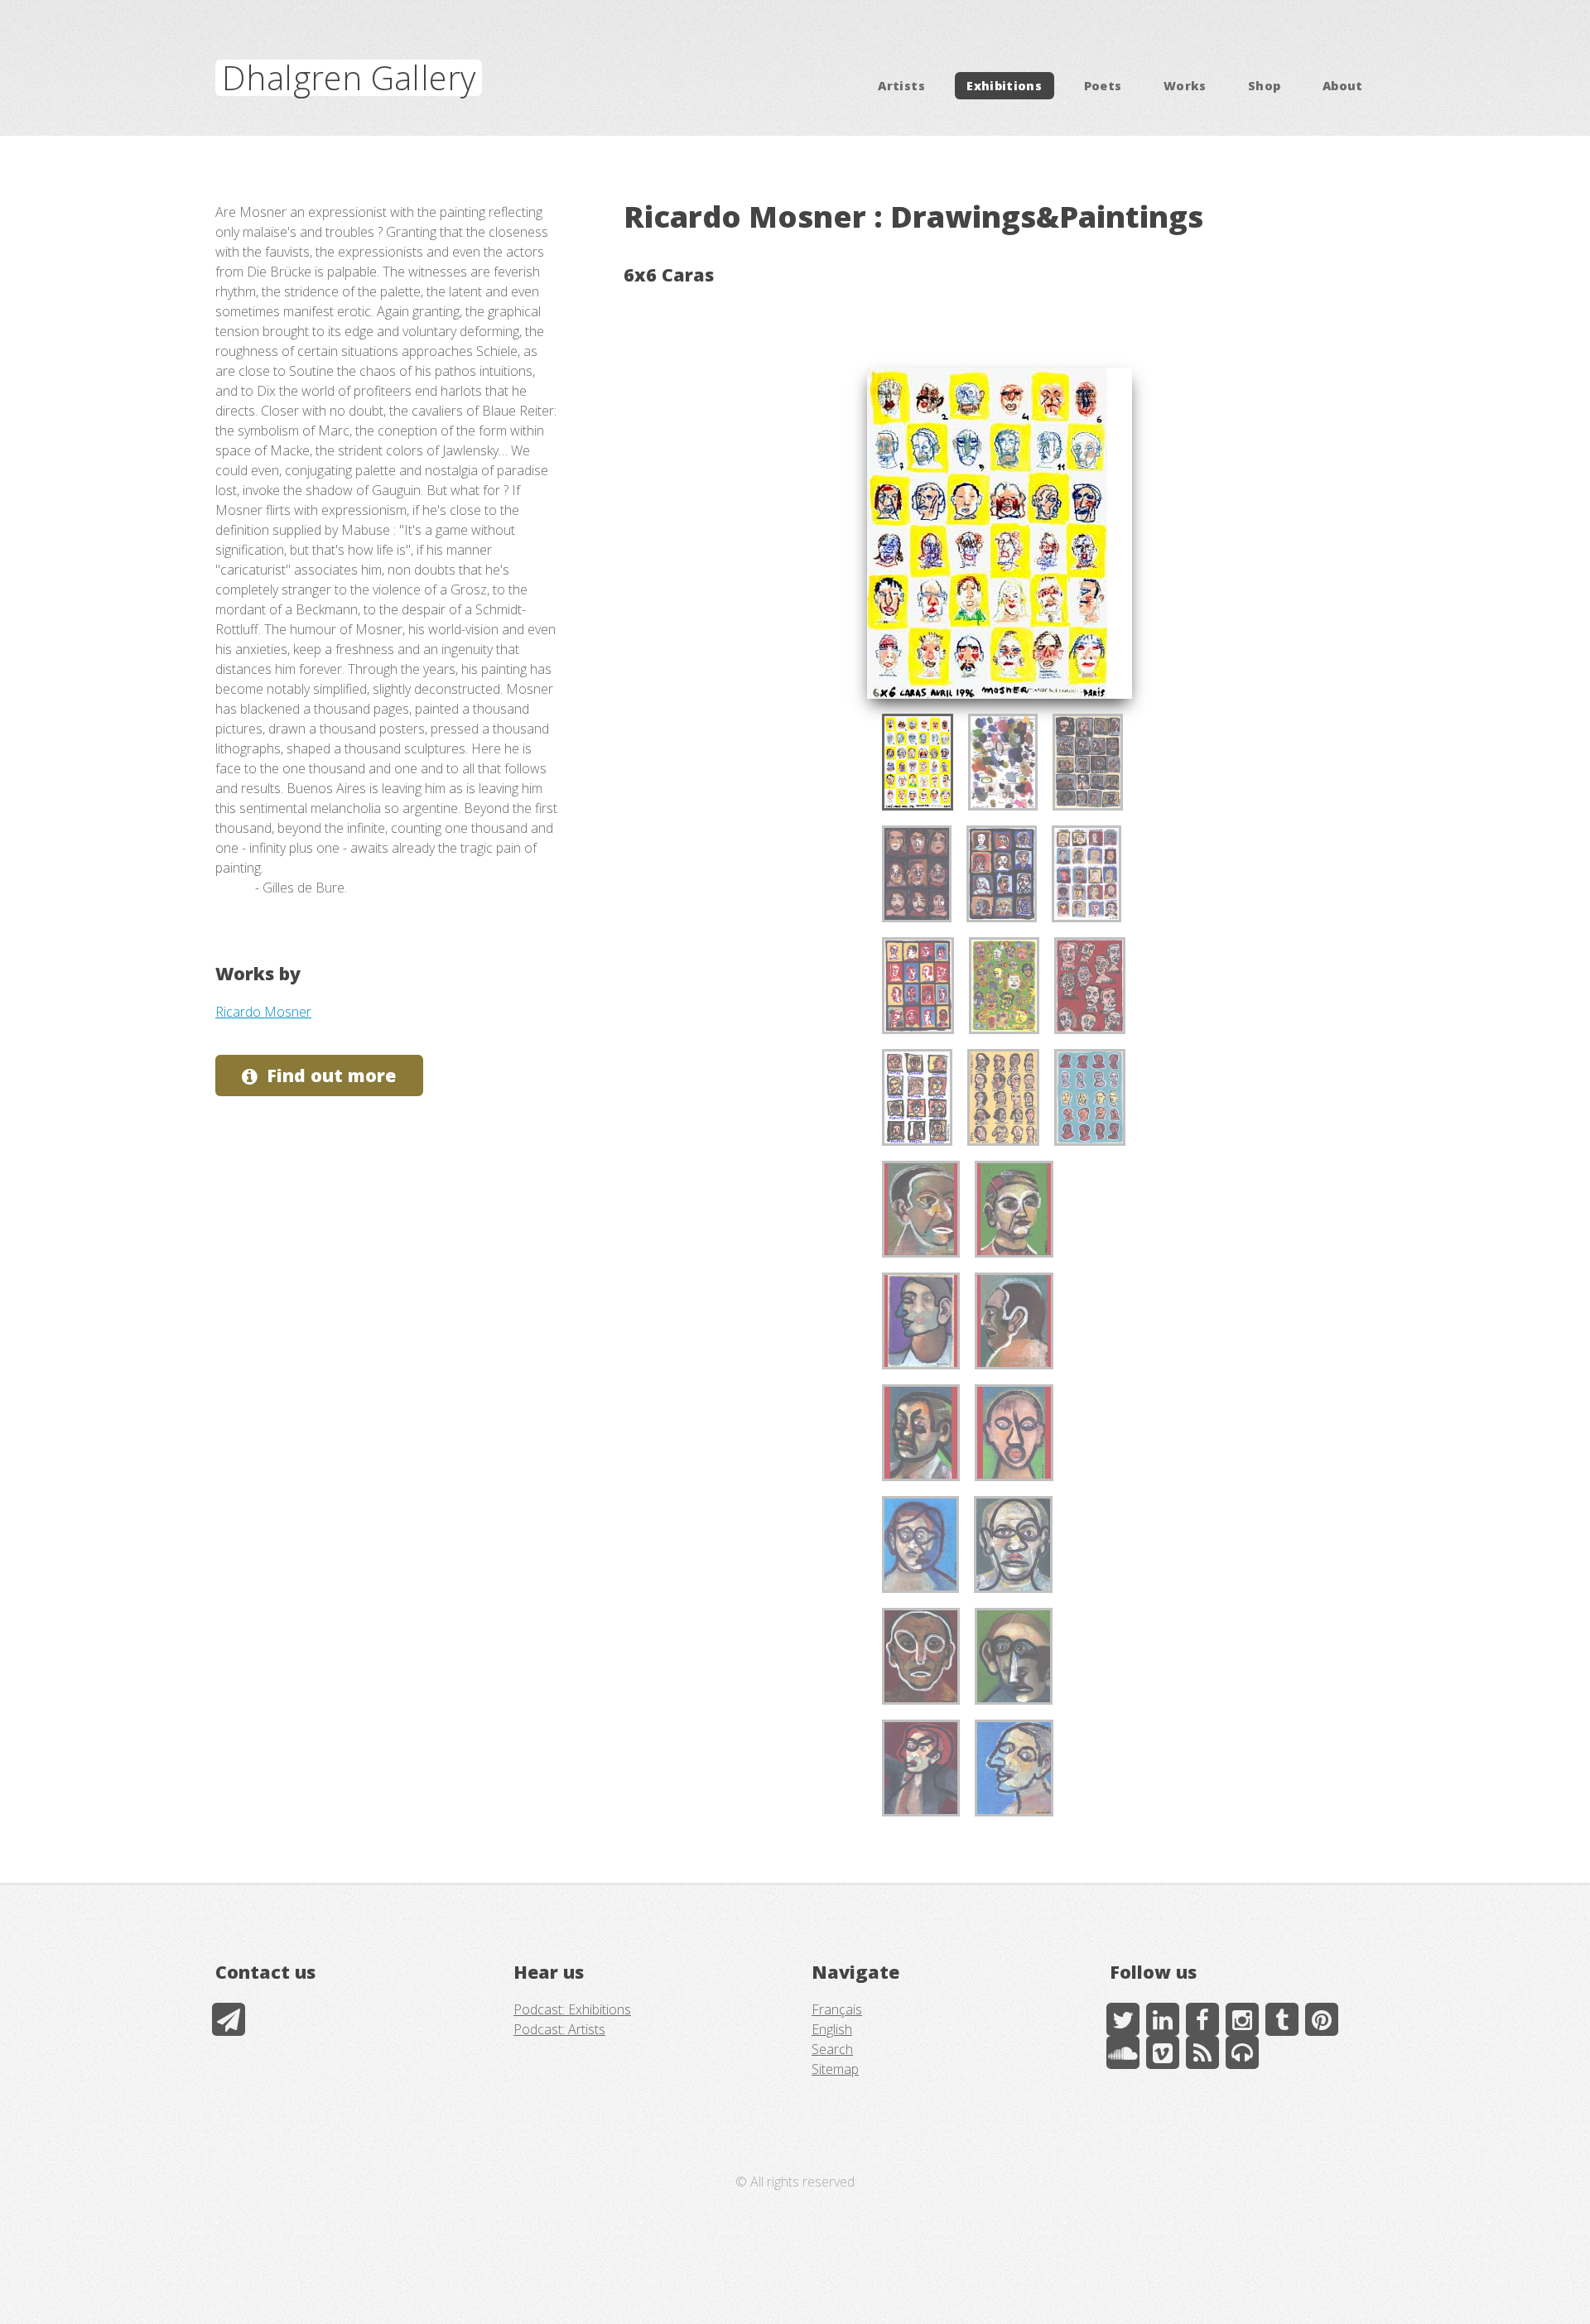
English (832, 2029)
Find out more (331, 1075)
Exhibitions (1004, 86)
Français (837, 2009)
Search (832, 2049)
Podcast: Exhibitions (572, 2009)
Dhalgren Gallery (349, 77)
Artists (901, 86)
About (1343, 86)
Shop (1264, 86)
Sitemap (835, 2069)
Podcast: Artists (559, 2029)
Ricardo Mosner (263, 1012)
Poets (1103, 86)
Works (1185, 86)
